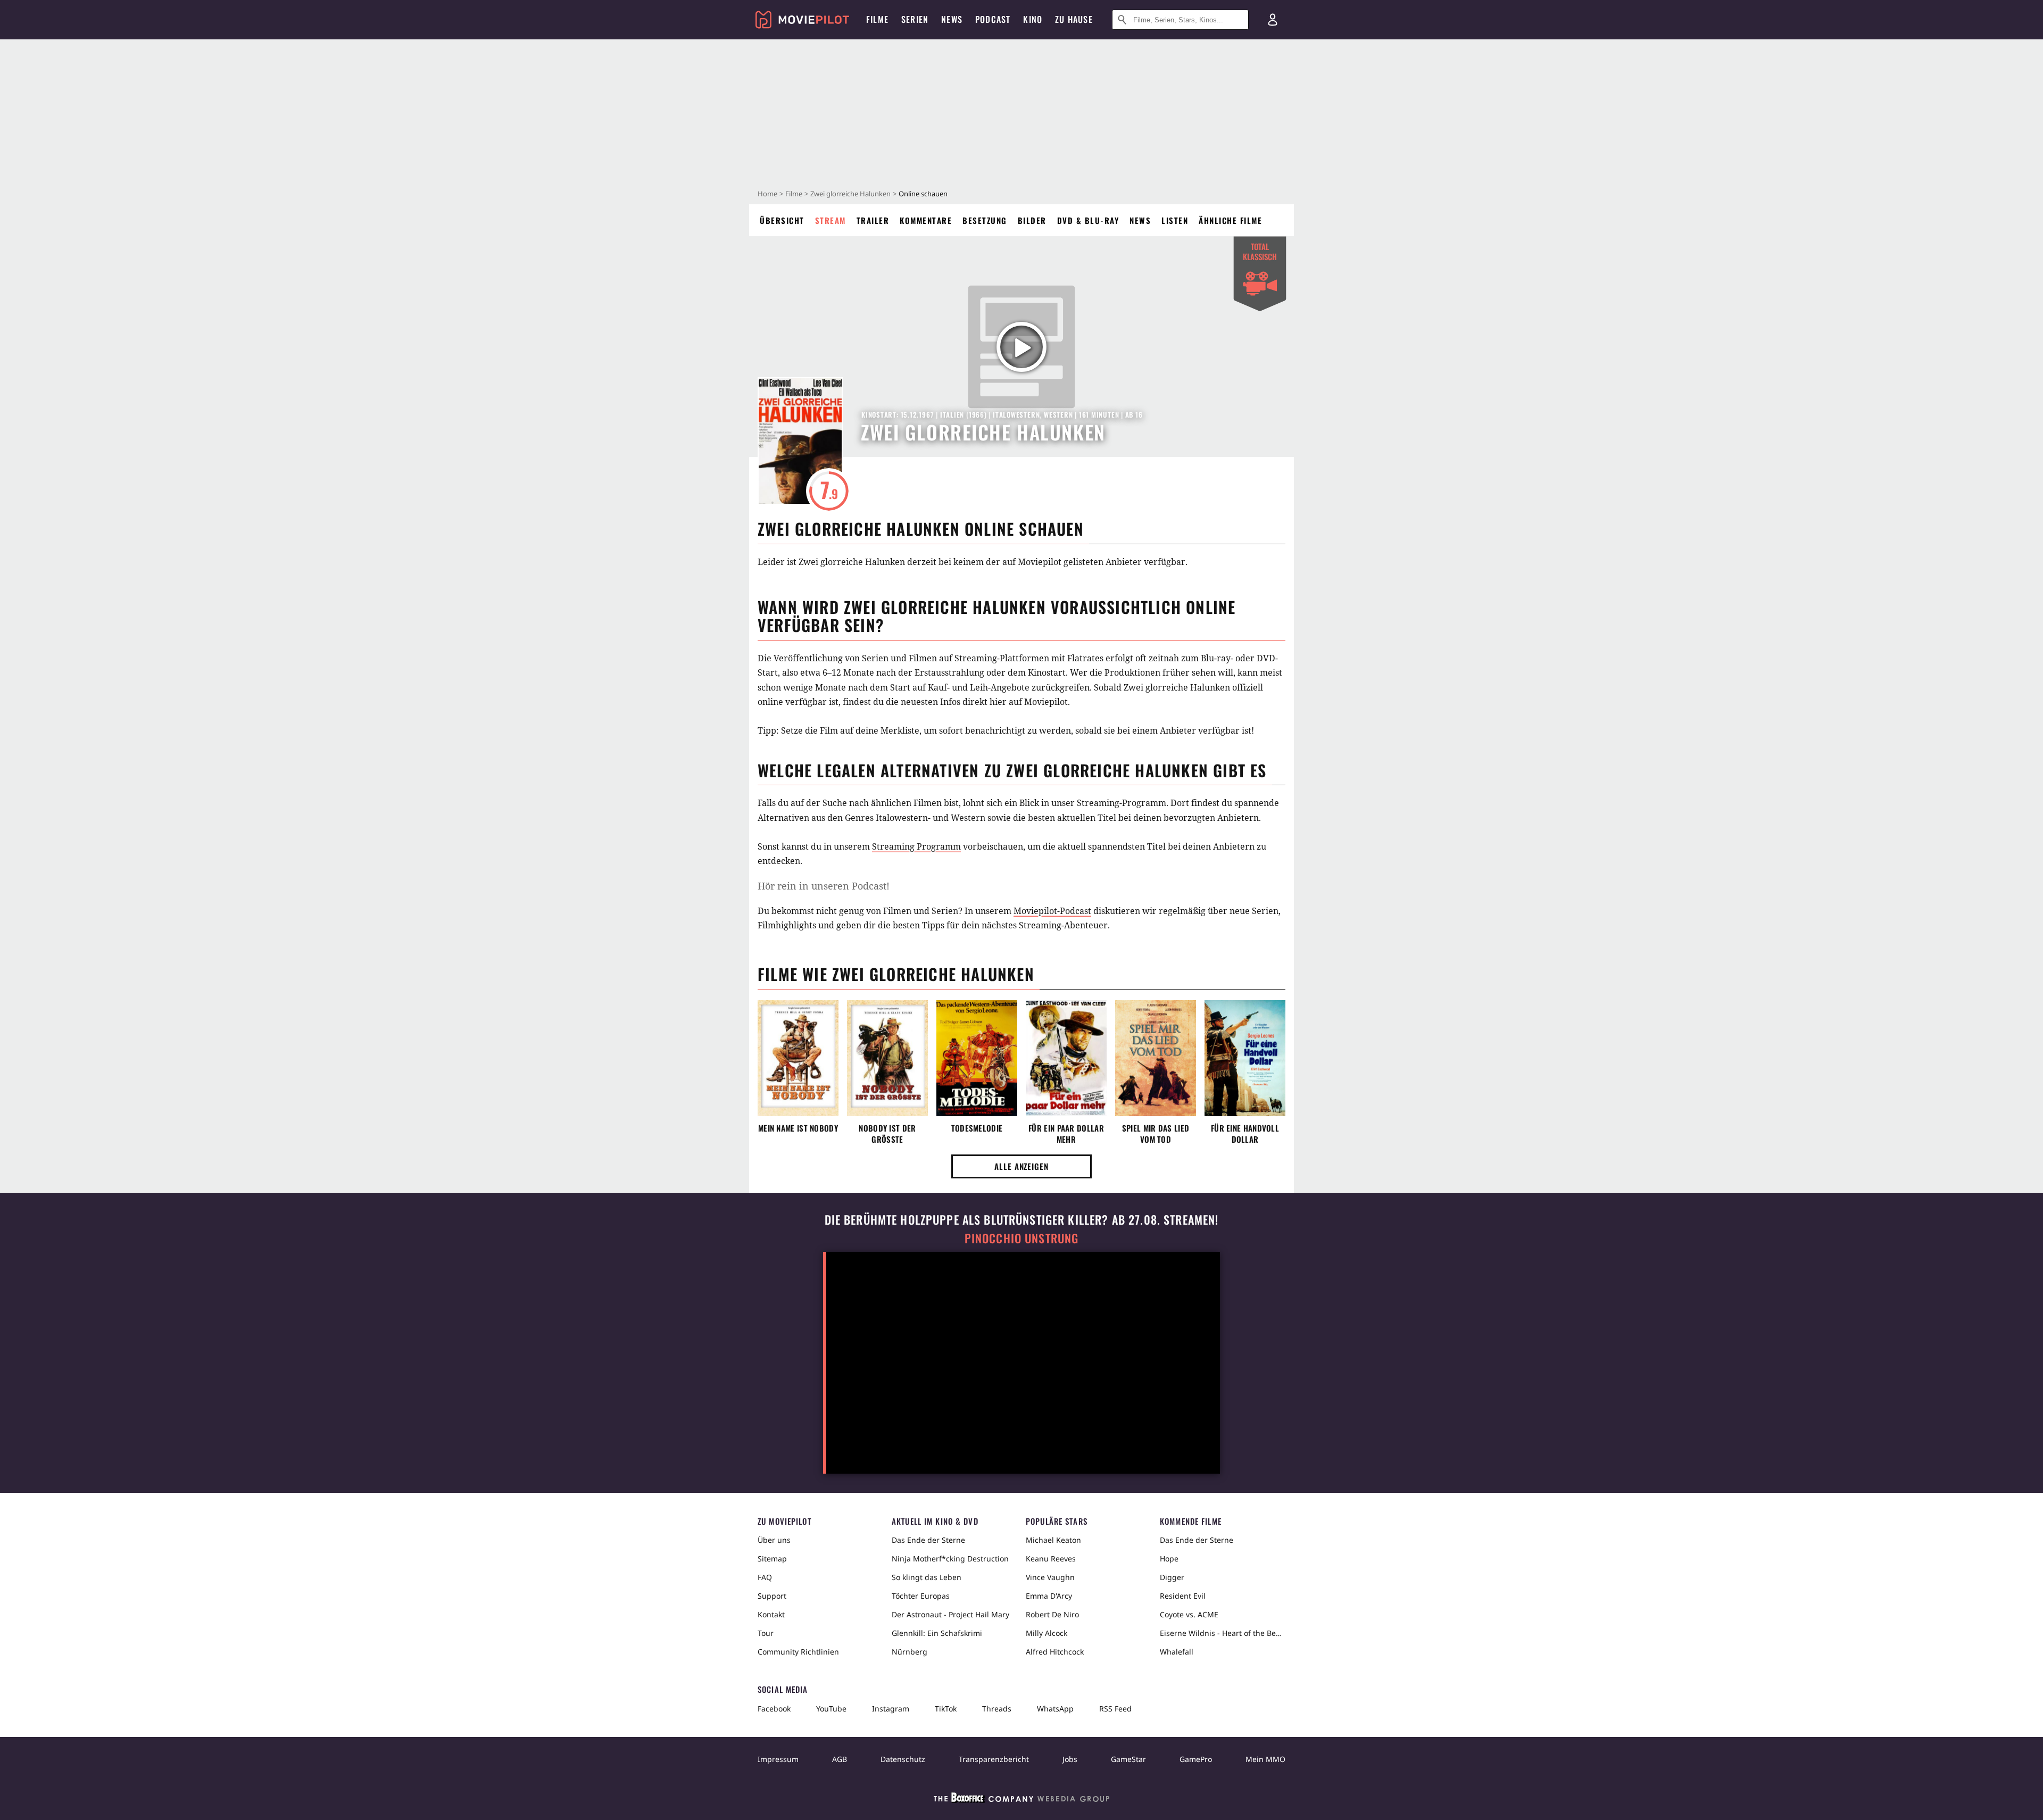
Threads (997, 1709)
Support (772, 1596)
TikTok (946, 1709)
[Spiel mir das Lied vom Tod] (1156, 1058)
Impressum (778, 1759)
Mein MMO (1265, 1759)
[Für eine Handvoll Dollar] (1245, 1058)
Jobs (1070, 1759)
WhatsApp (1055, 1709)
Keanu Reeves (1051, 1559)
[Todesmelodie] (977, 1058)
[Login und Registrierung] (1273, 20)
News (1140, 220)
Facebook (774, 1709)
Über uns (774, 1540)
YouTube (831, 1709)
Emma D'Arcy (1049, 1596)
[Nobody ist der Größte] (887, 1058)
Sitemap (772, 1559)
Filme (794, 194)
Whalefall (1177, 1652)
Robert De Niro (1052, 1614)
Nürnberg (910, 1652)
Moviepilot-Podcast (1052, 911)
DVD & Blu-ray (1088, 220)
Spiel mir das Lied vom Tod (1156, 1134)
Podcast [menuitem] (993, 19)
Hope (1169, 1559)
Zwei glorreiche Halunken (850, 194)
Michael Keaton (1053, 1540)
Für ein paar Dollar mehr (1066, 1134)
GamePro (1196, 1759)
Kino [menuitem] (1033, 19)
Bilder (1032, 220)
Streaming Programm (916, 846)
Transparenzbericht (994, 1759)
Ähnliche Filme (1230, 220)
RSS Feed (1115, 1709)
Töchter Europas (921, 1596)
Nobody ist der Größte (887, 1134)
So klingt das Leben (927, 1577)
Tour (766, 1633)
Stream (831, 220)
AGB (840, 1759)
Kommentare (926, 220)
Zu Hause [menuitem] (1074, 19)
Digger (1172, 1577)
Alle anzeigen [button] (1021, 1166)
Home (767, 194)
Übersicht (782, 220)
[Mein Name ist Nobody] (798, 1058)
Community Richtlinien (798, 1652)
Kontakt (771, 1614)
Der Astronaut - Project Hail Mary (950, 1614)
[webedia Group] (1021, 1800)
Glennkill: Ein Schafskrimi (937, 1633)
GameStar (1128, 1759)
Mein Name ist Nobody (798, 1128)
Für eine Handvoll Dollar (1245, 1134)
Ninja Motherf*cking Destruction (950, 1559)
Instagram (891, 1709)
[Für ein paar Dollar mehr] (1066, 1058)
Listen (1175, 220)
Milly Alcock (1047, 1633)
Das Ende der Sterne (928, 1540)
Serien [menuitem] (915, 19)
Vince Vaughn (1050, 1577)
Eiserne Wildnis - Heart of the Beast (1223, 1633)
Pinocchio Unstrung (1022, 1238)
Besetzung (985, 220)
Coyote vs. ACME (1189, 1614)
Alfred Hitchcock (1055, 1652)
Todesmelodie (977, 1128)
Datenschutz (903, 1759)
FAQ (765, 1577)
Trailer (873, 220)
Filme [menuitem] (877, 19)
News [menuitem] (952, 19)
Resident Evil (1183, 1596)
